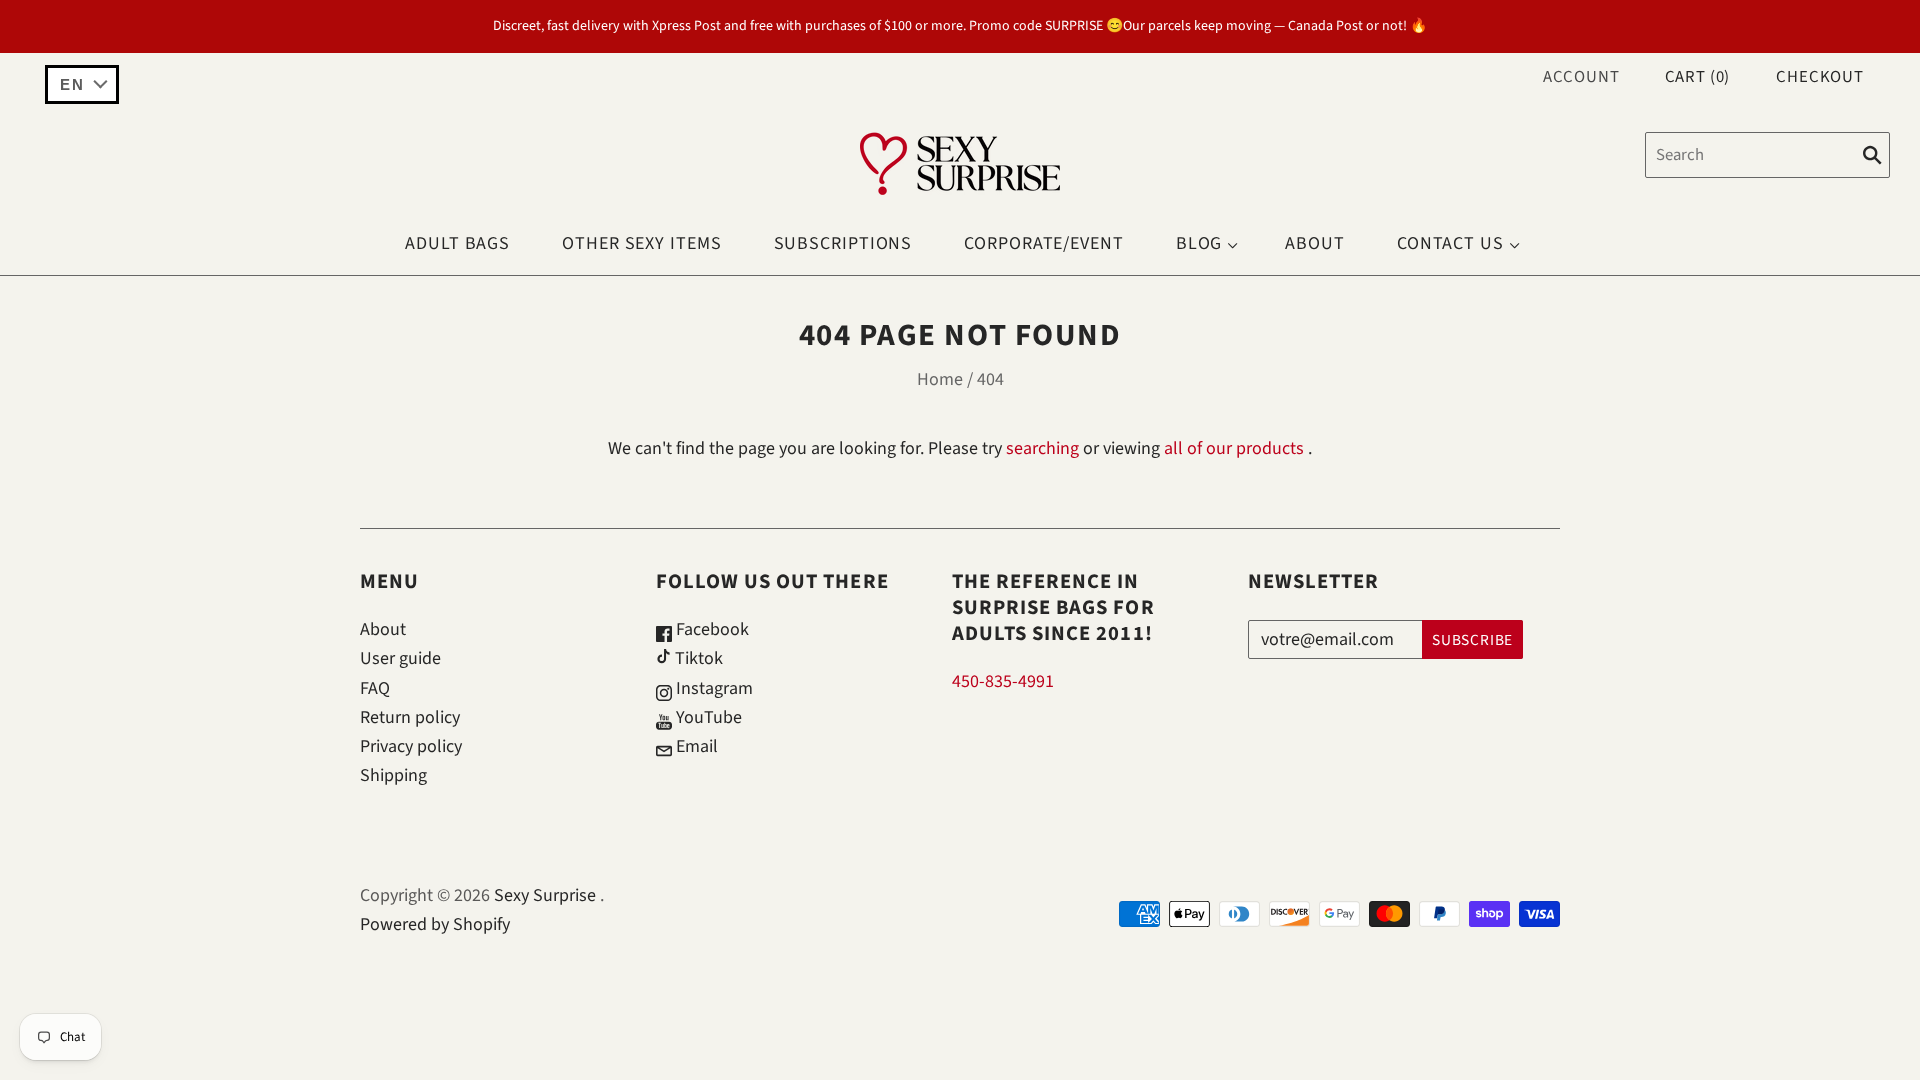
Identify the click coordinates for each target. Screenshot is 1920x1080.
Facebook (710, 629)
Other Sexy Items (641, 243)
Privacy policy (411, 746)
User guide (400, 658)
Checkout (1820, 77)
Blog (1199, 243)
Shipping (393, 775)
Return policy (410, 717)
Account (1581, 77)
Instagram (712, 688)
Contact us (1450, 243)
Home (940, 379)
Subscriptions (843, 243)
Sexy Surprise (545, 895)
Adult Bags (457, 243)
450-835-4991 (1003, 681)
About (1315, 243)
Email (695, 746)
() (1698, 77)
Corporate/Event (1044, 243)
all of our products (1234, 448)
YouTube (707, 717)
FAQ (375, 688)
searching (1042, 448)
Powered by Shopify (435, 924)
